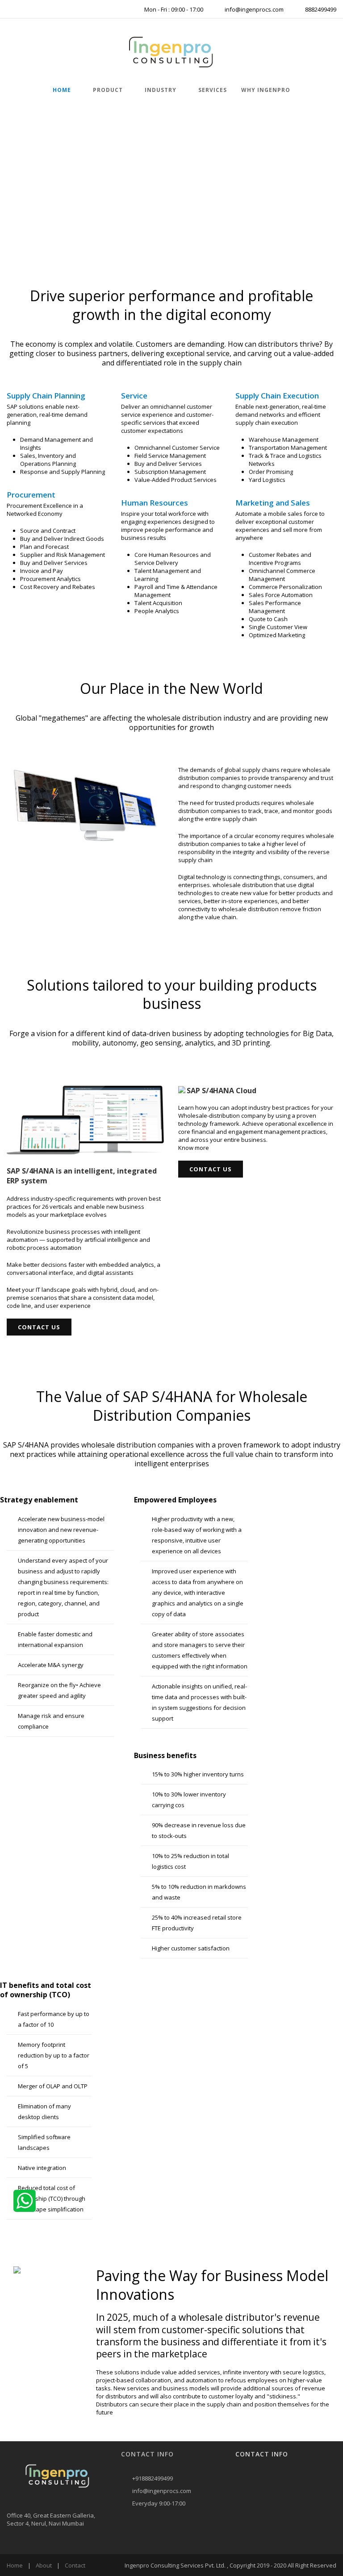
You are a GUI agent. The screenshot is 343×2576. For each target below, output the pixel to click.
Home (62, 90)
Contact (75, 2565)
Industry (161, 90)
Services (213, 90)
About (44, 2565)
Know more (194, 1148)
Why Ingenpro (266, 90)
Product (108, 90)
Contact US (39, 1327)
